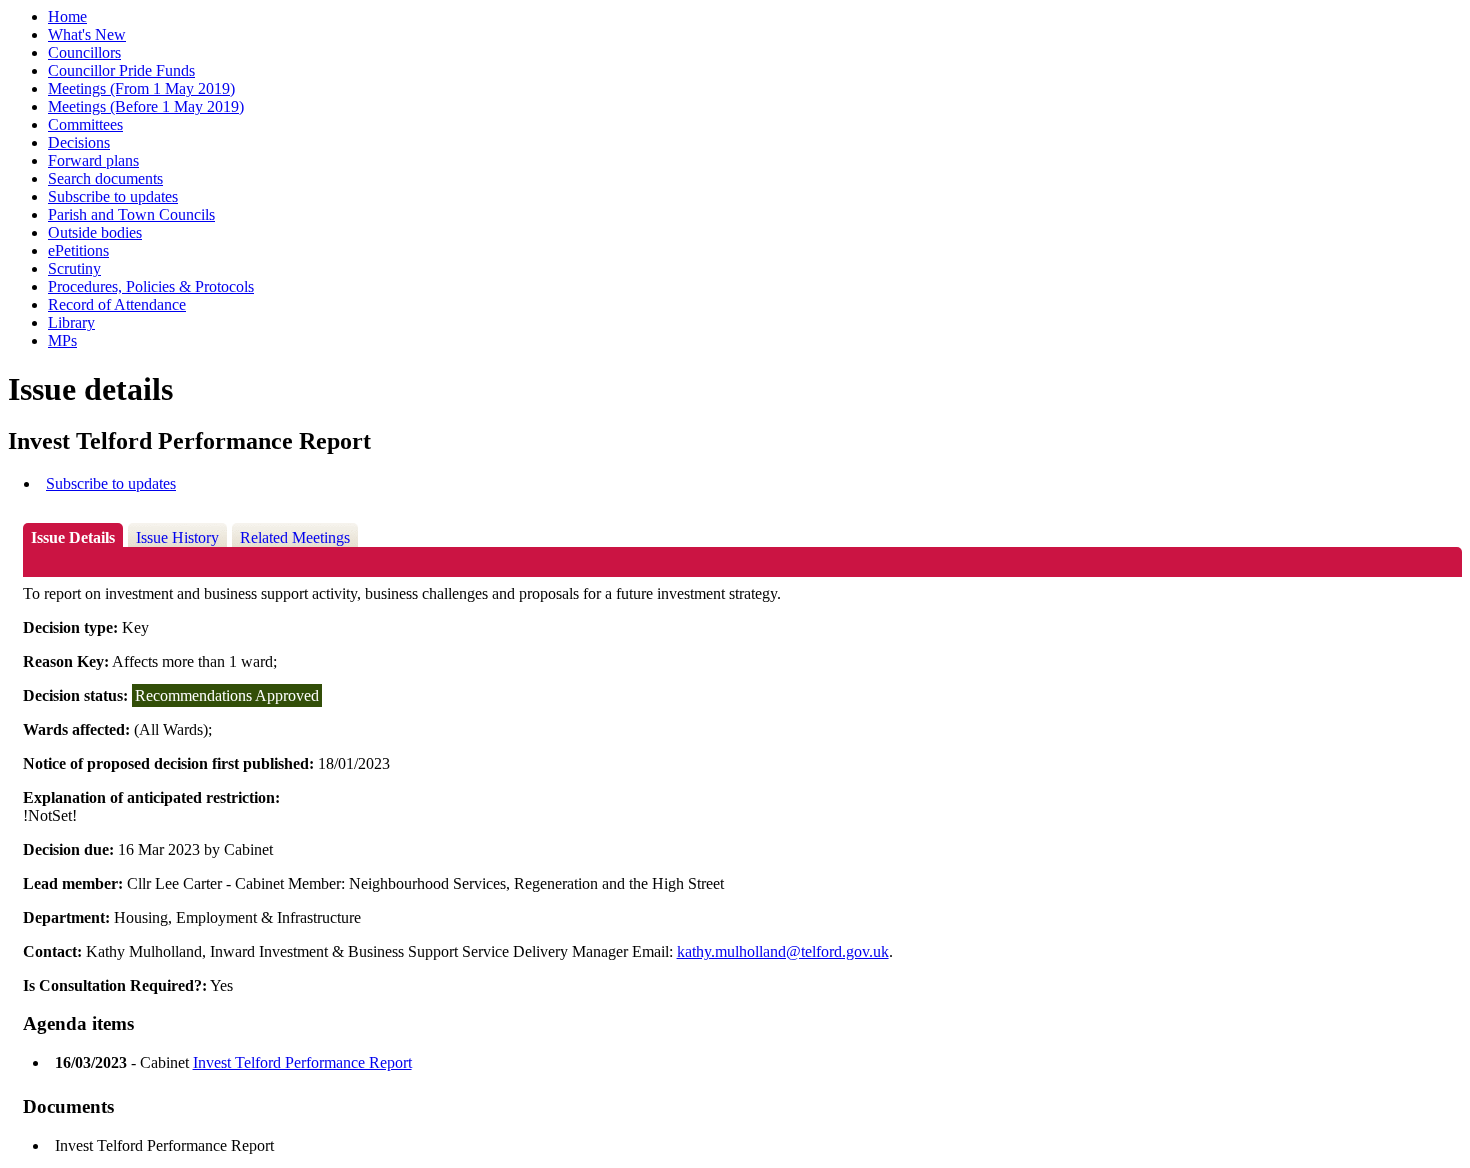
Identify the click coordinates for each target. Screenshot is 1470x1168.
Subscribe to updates (113, 196)
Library (71, 322)
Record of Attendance (117, 304)
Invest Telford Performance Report (302, 1062)
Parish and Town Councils (131, 214)
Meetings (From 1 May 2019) (141, 88)
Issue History (177, 537)
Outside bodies (95, 232)
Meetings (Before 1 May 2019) (146, 106)
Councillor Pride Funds (121, 70)
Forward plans (93, 160)
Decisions (79, 142)
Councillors (84, 52)
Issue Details (73, 537)
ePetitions (78, 250)
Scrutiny (74, 268)
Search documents (105, 178)
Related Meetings (295, 537)
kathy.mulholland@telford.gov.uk (783, 951)
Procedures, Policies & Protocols (151, 286)
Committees (85, 124)
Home (67, 16)
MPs (62, 340)
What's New (87, 34)
